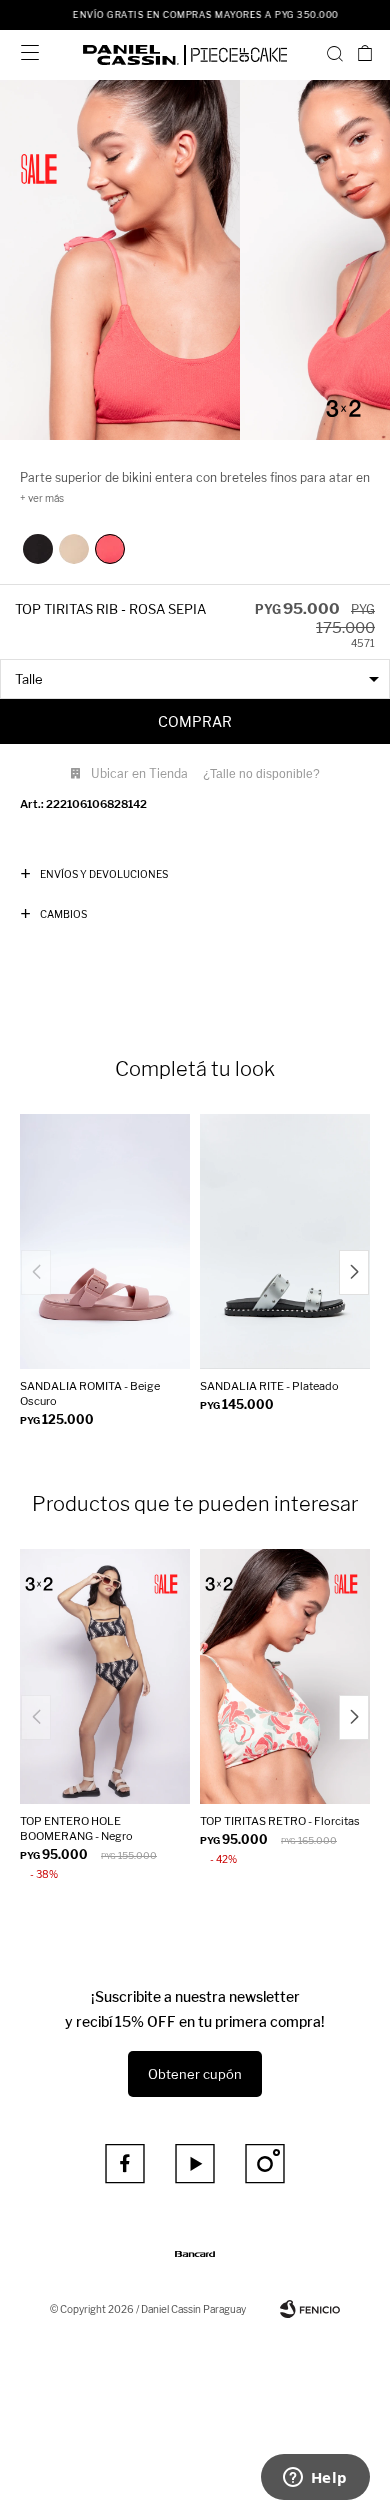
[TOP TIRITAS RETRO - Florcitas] (285, 1676)
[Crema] (74, 549)
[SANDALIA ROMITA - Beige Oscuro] (105, 1241)
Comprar (195, 721)
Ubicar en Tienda (139, 773)
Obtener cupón (195, 2074)
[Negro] (38, 549)
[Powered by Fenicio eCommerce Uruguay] (310, 2309)
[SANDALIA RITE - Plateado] (285, 1241)
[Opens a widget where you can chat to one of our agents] (315, 2479)
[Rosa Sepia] (110, 549)
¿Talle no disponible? (261, 774)
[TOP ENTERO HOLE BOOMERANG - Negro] (105, 1676)
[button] (335, 53)
